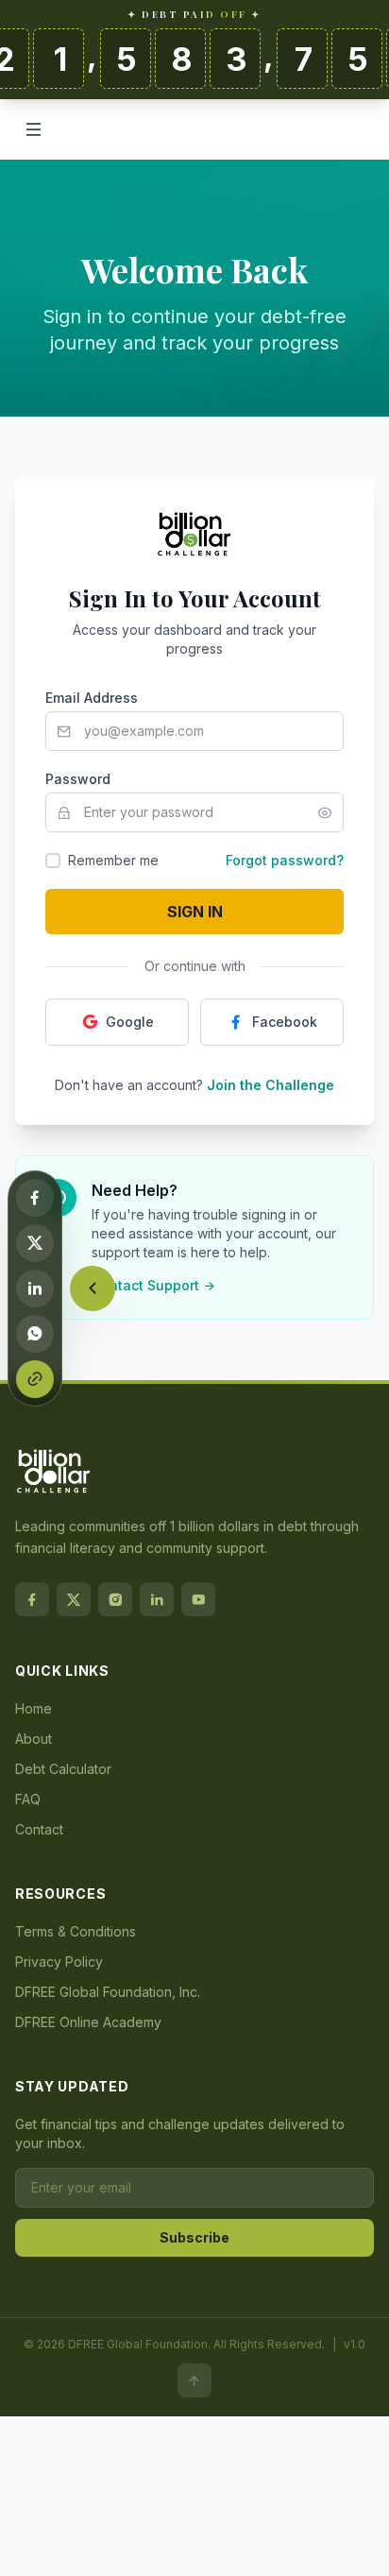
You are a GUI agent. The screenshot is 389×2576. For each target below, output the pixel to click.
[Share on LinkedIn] (35, 1288)
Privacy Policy (59, 1962)
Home (34, 1708)
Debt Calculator (63, 1769)
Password (78, 779)
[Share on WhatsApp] (35, 1334)
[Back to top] (194, 2380)
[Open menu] (34, 129)
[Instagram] (115, 1599)
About (34, 1739)
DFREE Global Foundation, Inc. (108, 1992)
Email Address (92, 698)
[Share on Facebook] (35, 1198)
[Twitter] (74, 1599)
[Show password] (330, 812)
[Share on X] (35, 1243)
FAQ (28, 1799)
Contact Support (145, 1285)
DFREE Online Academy (88, 2022)
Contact (39, 1829)
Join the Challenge (271, 1085)
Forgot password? (285, 860)
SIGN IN (195, 912)
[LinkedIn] (157, 1599)
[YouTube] (198, 1599)
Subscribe (194, 2237)
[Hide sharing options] (93, 1288)
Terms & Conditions (76, 1931)
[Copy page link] (35, 1379)
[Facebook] (32, 1599)
